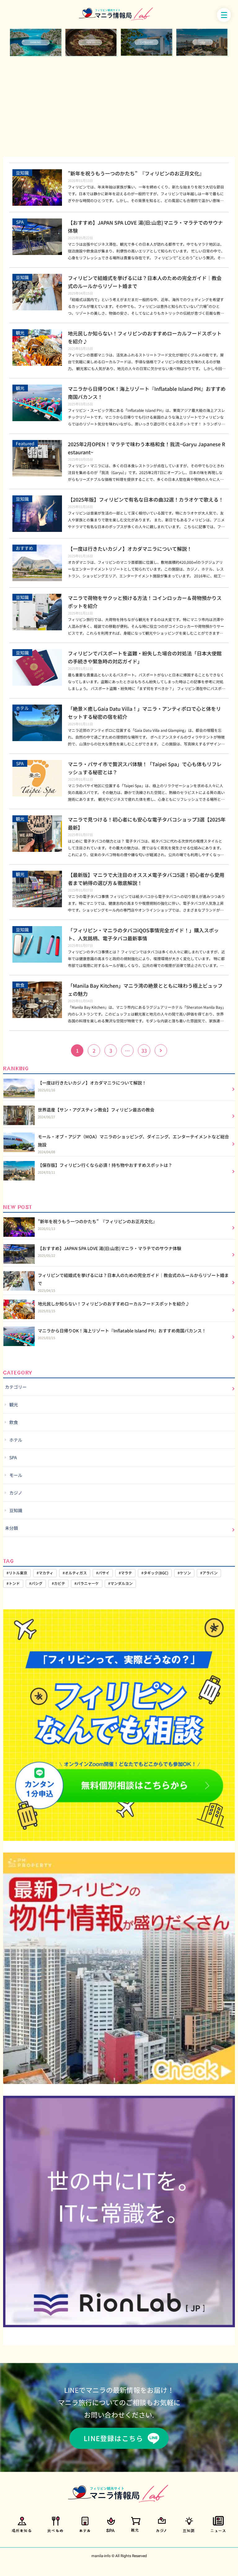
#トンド (13, 1583)
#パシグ (36, 1583)
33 (144, 1051)
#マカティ (45, 1573)
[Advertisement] (119, 106)
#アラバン (209, 1573)
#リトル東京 (17, 1573)
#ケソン (184, 1573)
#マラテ (125, 1573)
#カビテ (58, 1583)
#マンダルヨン (120, 1583)
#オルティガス (75, 1573)
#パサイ (103, 1573)
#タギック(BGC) (155, 1573)
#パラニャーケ (87, 1583)
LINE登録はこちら (113, 2438)
